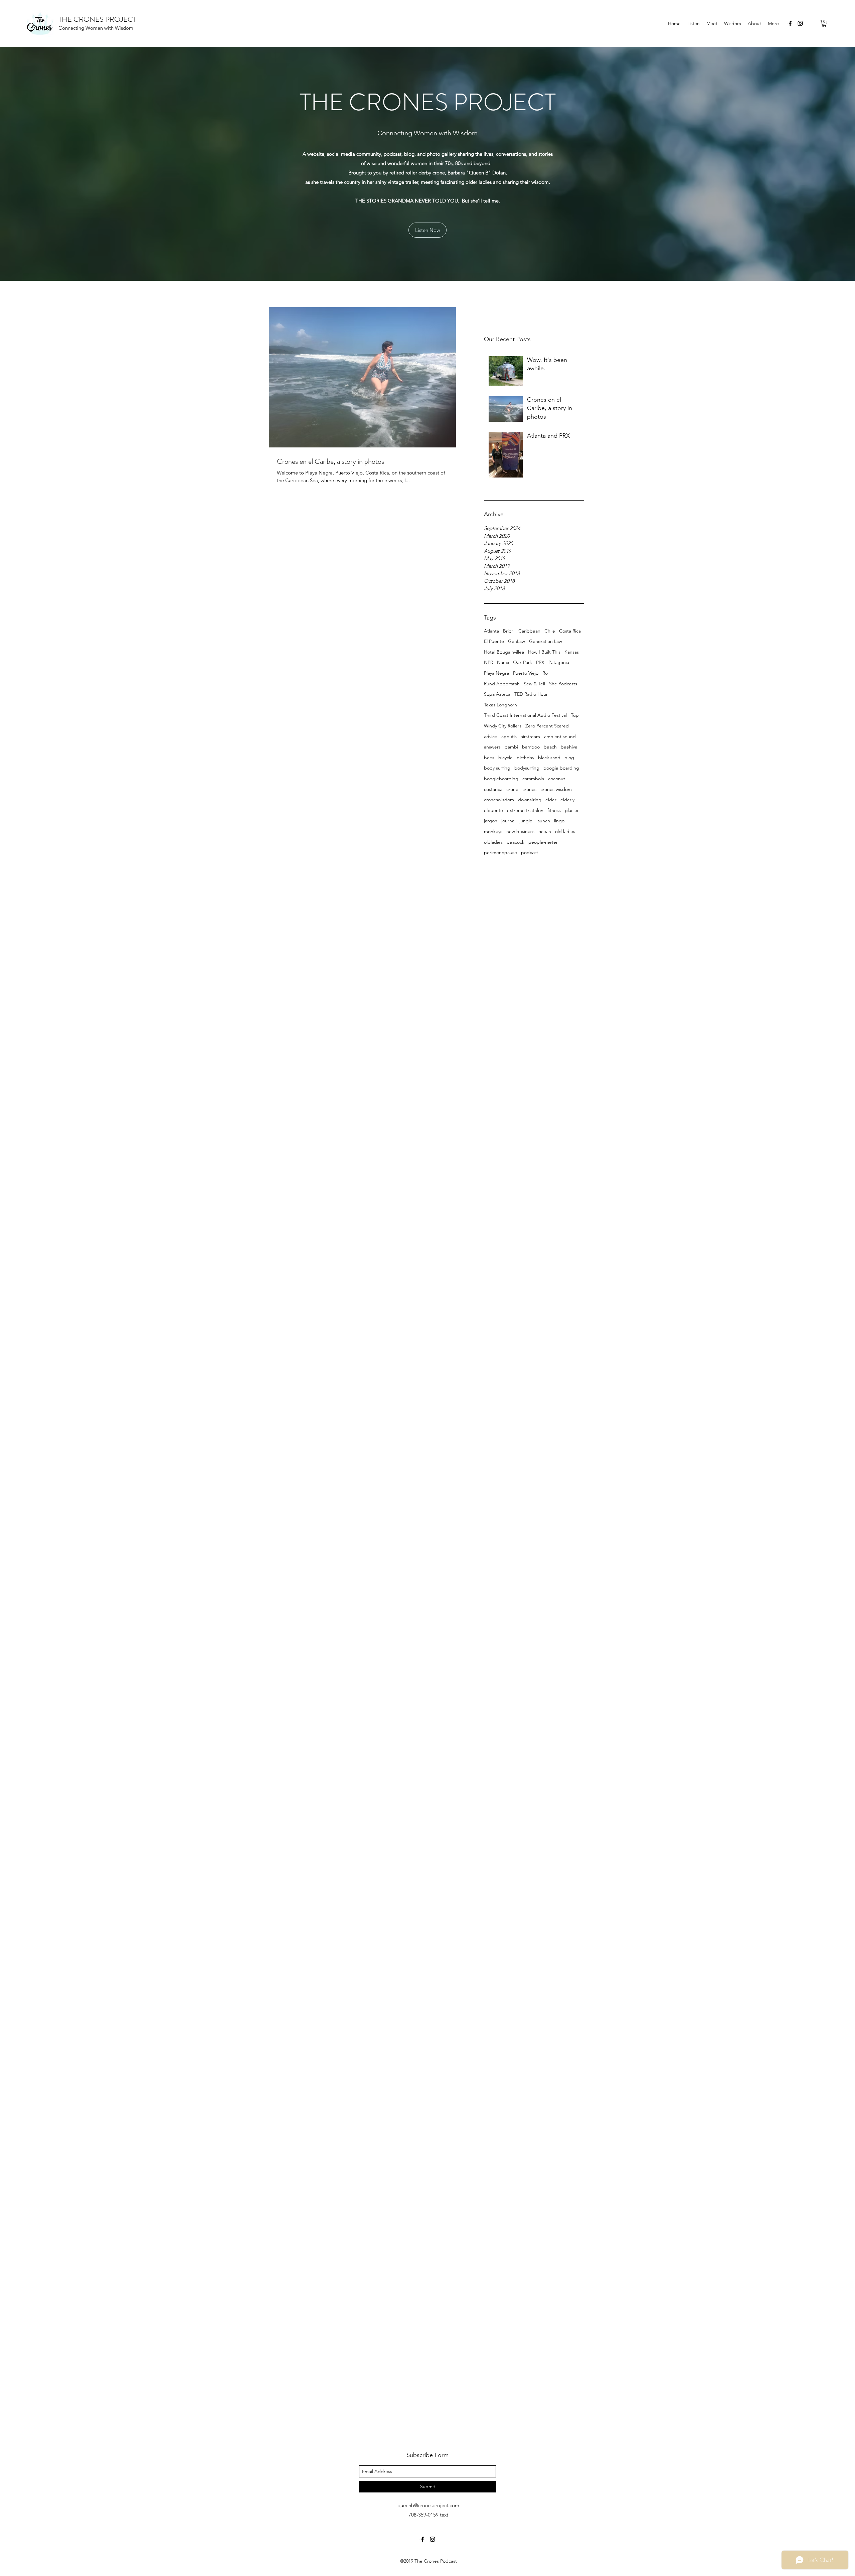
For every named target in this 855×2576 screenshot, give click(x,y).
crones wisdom (556, 789)
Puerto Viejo (526, 673)
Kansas (572, 652)
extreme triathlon (525, 810)
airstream (530, 736)
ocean (545, 831)
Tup (575, 715)
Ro (545, 673)
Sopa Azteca (497, 694)
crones (529, 789)
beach (550, 747)
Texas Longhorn (500, 705)
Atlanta (491, 631)
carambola (533, 779)
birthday (525, 758)
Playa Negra (496, 673)
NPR (488, 662)
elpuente (493, 810)
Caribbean (529, 631)
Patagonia (559, 662)
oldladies (493, 842)
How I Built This (544, 652)
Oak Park (523, 662)
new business (520, 831)
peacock (516, 842)
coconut (557, 779)
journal (508, 821)
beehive (569, 747)
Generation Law (546, 641)
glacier (572, 810)
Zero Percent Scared (547, 726)
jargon (491, 821)
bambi (511, 747)
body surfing (497, 768)
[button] (824, 23)
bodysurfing (527, 768)
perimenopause (500, 852)
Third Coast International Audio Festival (525, 715)
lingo (559, 821)
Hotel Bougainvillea (504, 652)
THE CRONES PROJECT (97, 19)
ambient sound (560, 736)
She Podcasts (563, 684)
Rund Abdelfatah (502, 684)
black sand (549, 758)
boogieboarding (501, 779)
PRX (540, 662)
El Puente (494, 641)
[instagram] (800, 23)
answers (492, 747)
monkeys (493, 831)
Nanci (503, 662)
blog (569, 758)
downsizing (530, 800)
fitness (554, 810)
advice (491, 736)
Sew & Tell (534, 684)
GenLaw (517, 641)
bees (489, 758)
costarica (493, 789)
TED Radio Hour (531, 694)
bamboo (531, 747)
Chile (550, 631)
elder (551, 800)
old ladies (565, 831)
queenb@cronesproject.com (428, 2505)
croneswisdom (499, 800)
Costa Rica (570, 631)
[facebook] (790, 23)
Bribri (509, 631)
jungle (526, 821)
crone (512, 789)
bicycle (505, 758)
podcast (530, 852)
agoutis (509, 736)
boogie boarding (561, 768)
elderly (567, 800)
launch (543, 821)
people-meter (543, 842)
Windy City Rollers (503, 726)
